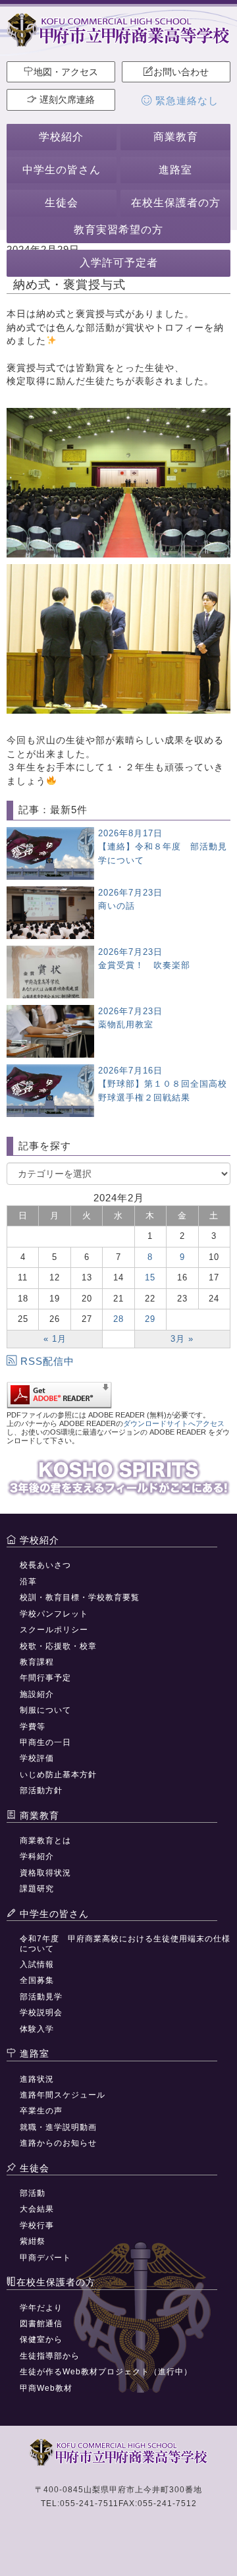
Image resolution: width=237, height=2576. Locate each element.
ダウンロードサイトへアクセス (174, 1423)
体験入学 (37, 2029)
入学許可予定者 (119, 263)
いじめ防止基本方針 (58, 1775)
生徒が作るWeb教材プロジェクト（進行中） (106, 2372)
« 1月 (55, 1339)
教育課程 (37, 1662)
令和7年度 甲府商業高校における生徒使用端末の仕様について (125, 1943)
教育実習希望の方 (118, 230)
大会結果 (37, 2209)
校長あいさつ (45, 1565)
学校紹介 (61, 137)
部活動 (33, 2193)
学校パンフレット (54, 1614)
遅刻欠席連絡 (66, 100)
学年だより (41, 2308)
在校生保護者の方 (176, 203)
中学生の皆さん (62, 170)
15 (150, 1277)
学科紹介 (37, 1856)
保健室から (41, 2339)
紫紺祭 (33, 2241)
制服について (45, 1710)
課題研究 (37, 1889)
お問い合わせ (181, 72)
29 (150, 1319)
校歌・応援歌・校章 (58, 1646)
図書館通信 (41, 2324)
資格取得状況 (45, 1873)
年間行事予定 (45, 1678)
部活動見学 (41, 1997)
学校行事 (37, 2225)
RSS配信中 (47, 1361)
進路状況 (37, 2079)
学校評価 (37, 1758)
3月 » (182, 1339)
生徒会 (62, 203)
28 (118, 1319)
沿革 (28, 1582)
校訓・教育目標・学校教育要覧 (80, 1597)
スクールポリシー (54, 1630)
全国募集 (37, 1980)
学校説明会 (41, 2013)
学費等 (33, 1727)
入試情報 (37, 1964)
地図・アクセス (66, 72)
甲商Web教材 (46, 2388)
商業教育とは (45, 1841)
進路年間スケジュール (63, 2095)
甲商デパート (45, 2258)
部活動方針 (41, 1790)
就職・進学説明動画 (58, 2127)
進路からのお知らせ (58, 2143)
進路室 (175, 170)
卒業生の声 (41, 2111)
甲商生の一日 (45, 1742)
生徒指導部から (50, 2356)
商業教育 (176, 137)
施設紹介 (37, 1694)
